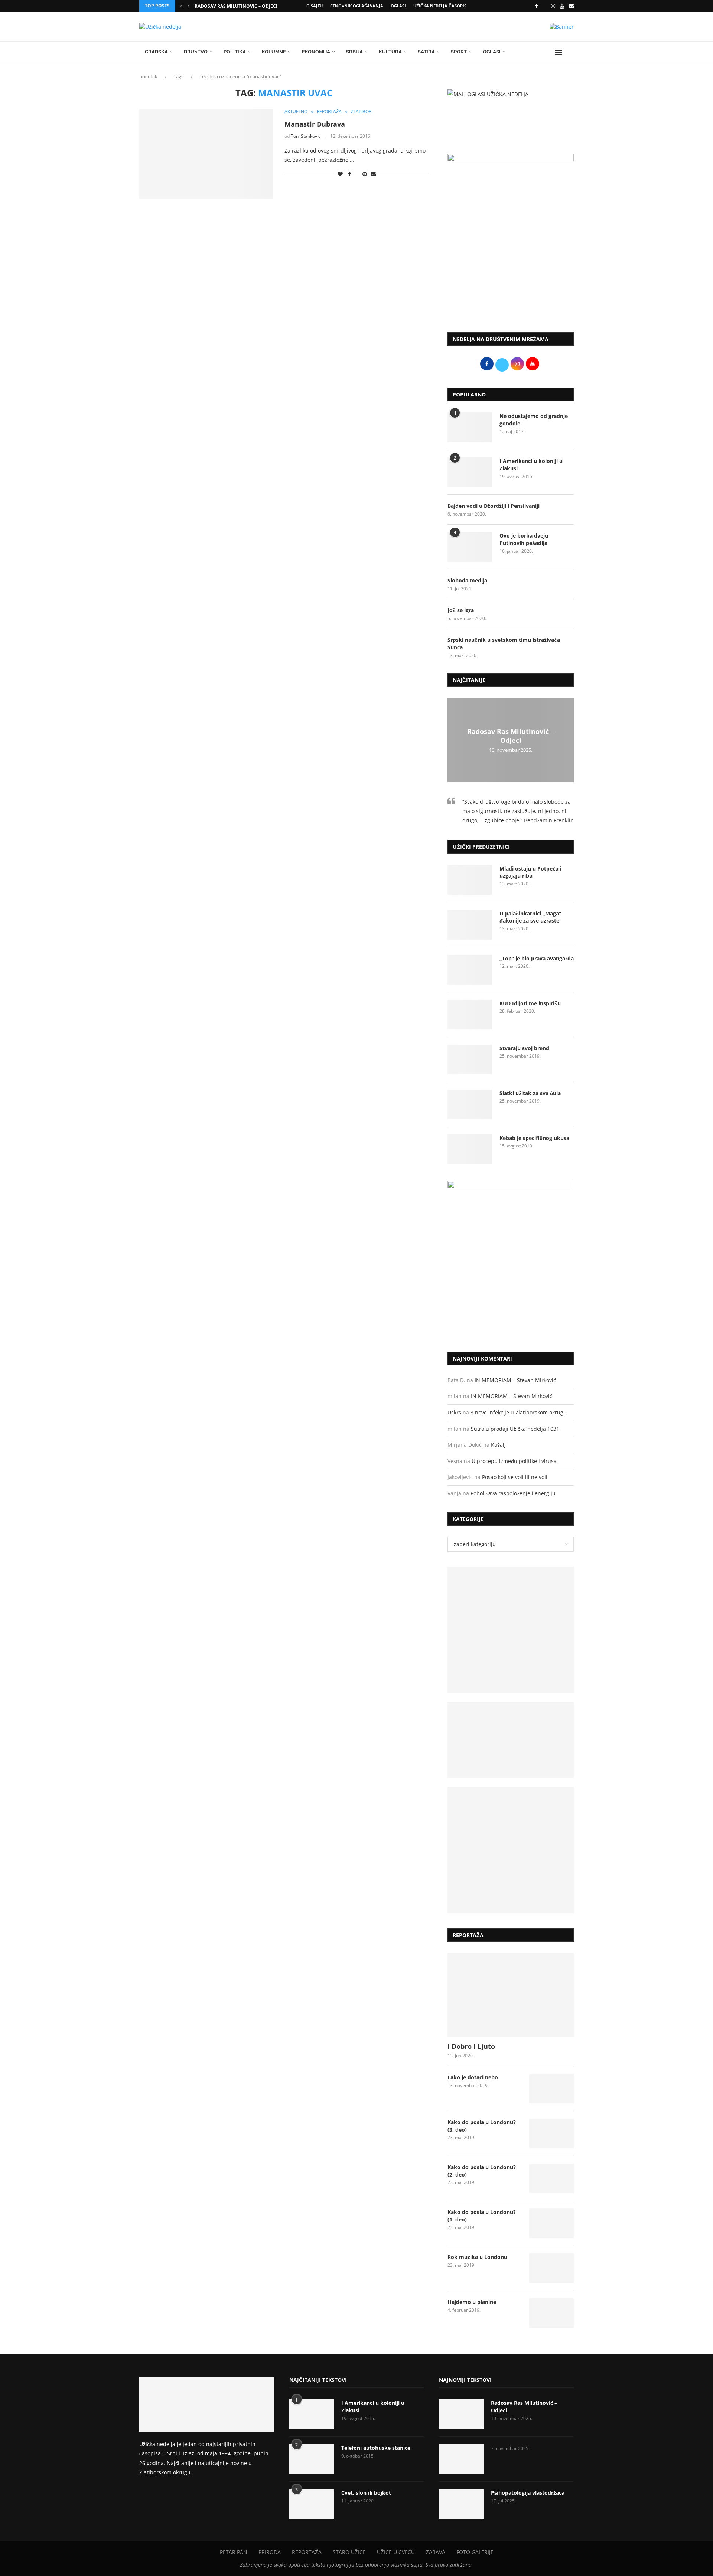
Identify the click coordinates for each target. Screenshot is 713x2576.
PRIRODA (270, 2552)
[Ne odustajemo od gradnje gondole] (470, 427)
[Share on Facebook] (349, 174)
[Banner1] (511, 1630)
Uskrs (454, 1412)
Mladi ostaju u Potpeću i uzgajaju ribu (530, 872)
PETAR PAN (234, 2552)
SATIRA (426, 52)
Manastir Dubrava (315, 124)
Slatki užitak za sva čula (530, 1093)
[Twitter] (544, 6)
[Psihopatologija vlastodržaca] (461, 2504)
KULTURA (390, 52)
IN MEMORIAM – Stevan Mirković (515, 1380)
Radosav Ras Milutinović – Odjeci (236, 6)
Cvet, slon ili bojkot (366, 2493)
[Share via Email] (373, 174)
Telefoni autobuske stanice (376, 2448)
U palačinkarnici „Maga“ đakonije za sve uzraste (530, 917)
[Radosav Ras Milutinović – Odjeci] (461, 2414)
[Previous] (181, 6)
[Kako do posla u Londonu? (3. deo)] (551, 2133)
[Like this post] (340, 174)
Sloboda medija (467, 580)
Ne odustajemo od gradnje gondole (534, 420)
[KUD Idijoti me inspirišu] (470, 1015)
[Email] (571, 6)
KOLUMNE (274, 52)
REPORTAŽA (307, 2552)
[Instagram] (553, 6)
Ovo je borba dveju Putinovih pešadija (524, 539)
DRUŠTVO (196, 52)
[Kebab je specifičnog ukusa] (470, 1149)
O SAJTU (315, 6)
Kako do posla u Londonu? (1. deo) (482, 2216)
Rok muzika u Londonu (477, 2257)
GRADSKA (156, 52)
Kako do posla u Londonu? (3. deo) (482, 2126)
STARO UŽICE (349, 2552)
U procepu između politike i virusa (514, 1461)
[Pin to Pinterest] (365, 174)
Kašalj (498, 1445)
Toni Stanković (306, 136)
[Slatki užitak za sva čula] (470, 1104)
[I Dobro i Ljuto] (511, 1995)
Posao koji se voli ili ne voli (515, 1477)
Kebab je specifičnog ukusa (534, 1138)
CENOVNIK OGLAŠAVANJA (357, 6)
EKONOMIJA (316, 52)
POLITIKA (235, 52)
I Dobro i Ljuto (471, 2046)
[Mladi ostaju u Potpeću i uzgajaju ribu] (470, 880)
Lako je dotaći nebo (473, 2077)
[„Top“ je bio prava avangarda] (470, 970)
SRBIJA (354, 52)
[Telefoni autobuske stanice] (312, 2459)
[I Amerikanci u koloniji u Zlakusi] (470, 472)
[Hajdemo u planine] (551, 2313)
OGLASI (398, 6)
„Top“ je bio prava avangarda (537, 958)
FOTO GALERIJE (475, 2552)
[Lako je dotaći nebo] (551, 2089)
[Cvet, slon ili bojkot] (312, 2504)
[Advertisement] (511, 265)
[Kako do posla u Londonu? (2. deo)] (551, 2178)
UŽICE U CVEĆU (396, 2552)
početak (148, 76)
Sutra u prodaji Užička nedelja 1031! (516, 1429)
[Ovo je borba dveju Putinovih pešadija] (470, 547)
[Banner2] (511, 1740)
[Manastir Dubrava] (206, 154)
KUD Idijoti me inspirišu (530, 1003)
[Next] (189, 6)
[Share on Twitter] (357, 174)
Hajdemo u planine (472, 2302)
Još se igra (461, 610)
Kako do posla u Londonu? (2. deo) (482, 2171)
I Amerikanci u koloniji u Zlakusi (531, 465)
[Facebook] (536, 6)
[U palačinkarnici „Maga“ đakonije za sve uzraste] (470, 925)
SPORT (459, 52)
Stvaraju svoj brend (524, 1048)
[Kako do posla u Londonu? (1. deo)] (551, 2223)
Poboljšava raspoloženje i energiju (513, 1493)
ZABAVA (436, 2552)
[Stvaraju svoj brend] (470, 1060)
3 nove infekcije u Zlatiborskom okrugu (519, 1412)
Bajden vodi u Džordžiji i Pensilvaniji (494, 506)
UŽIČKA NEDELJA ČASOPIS (440, 6)
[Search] (570, 52)
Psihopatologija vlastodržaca (528, 2493)
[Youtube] (562, 6)
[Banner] (511, 1850)
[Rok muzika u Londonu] (551, 2268)
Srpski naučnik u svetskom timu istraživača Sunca (504, 644)
